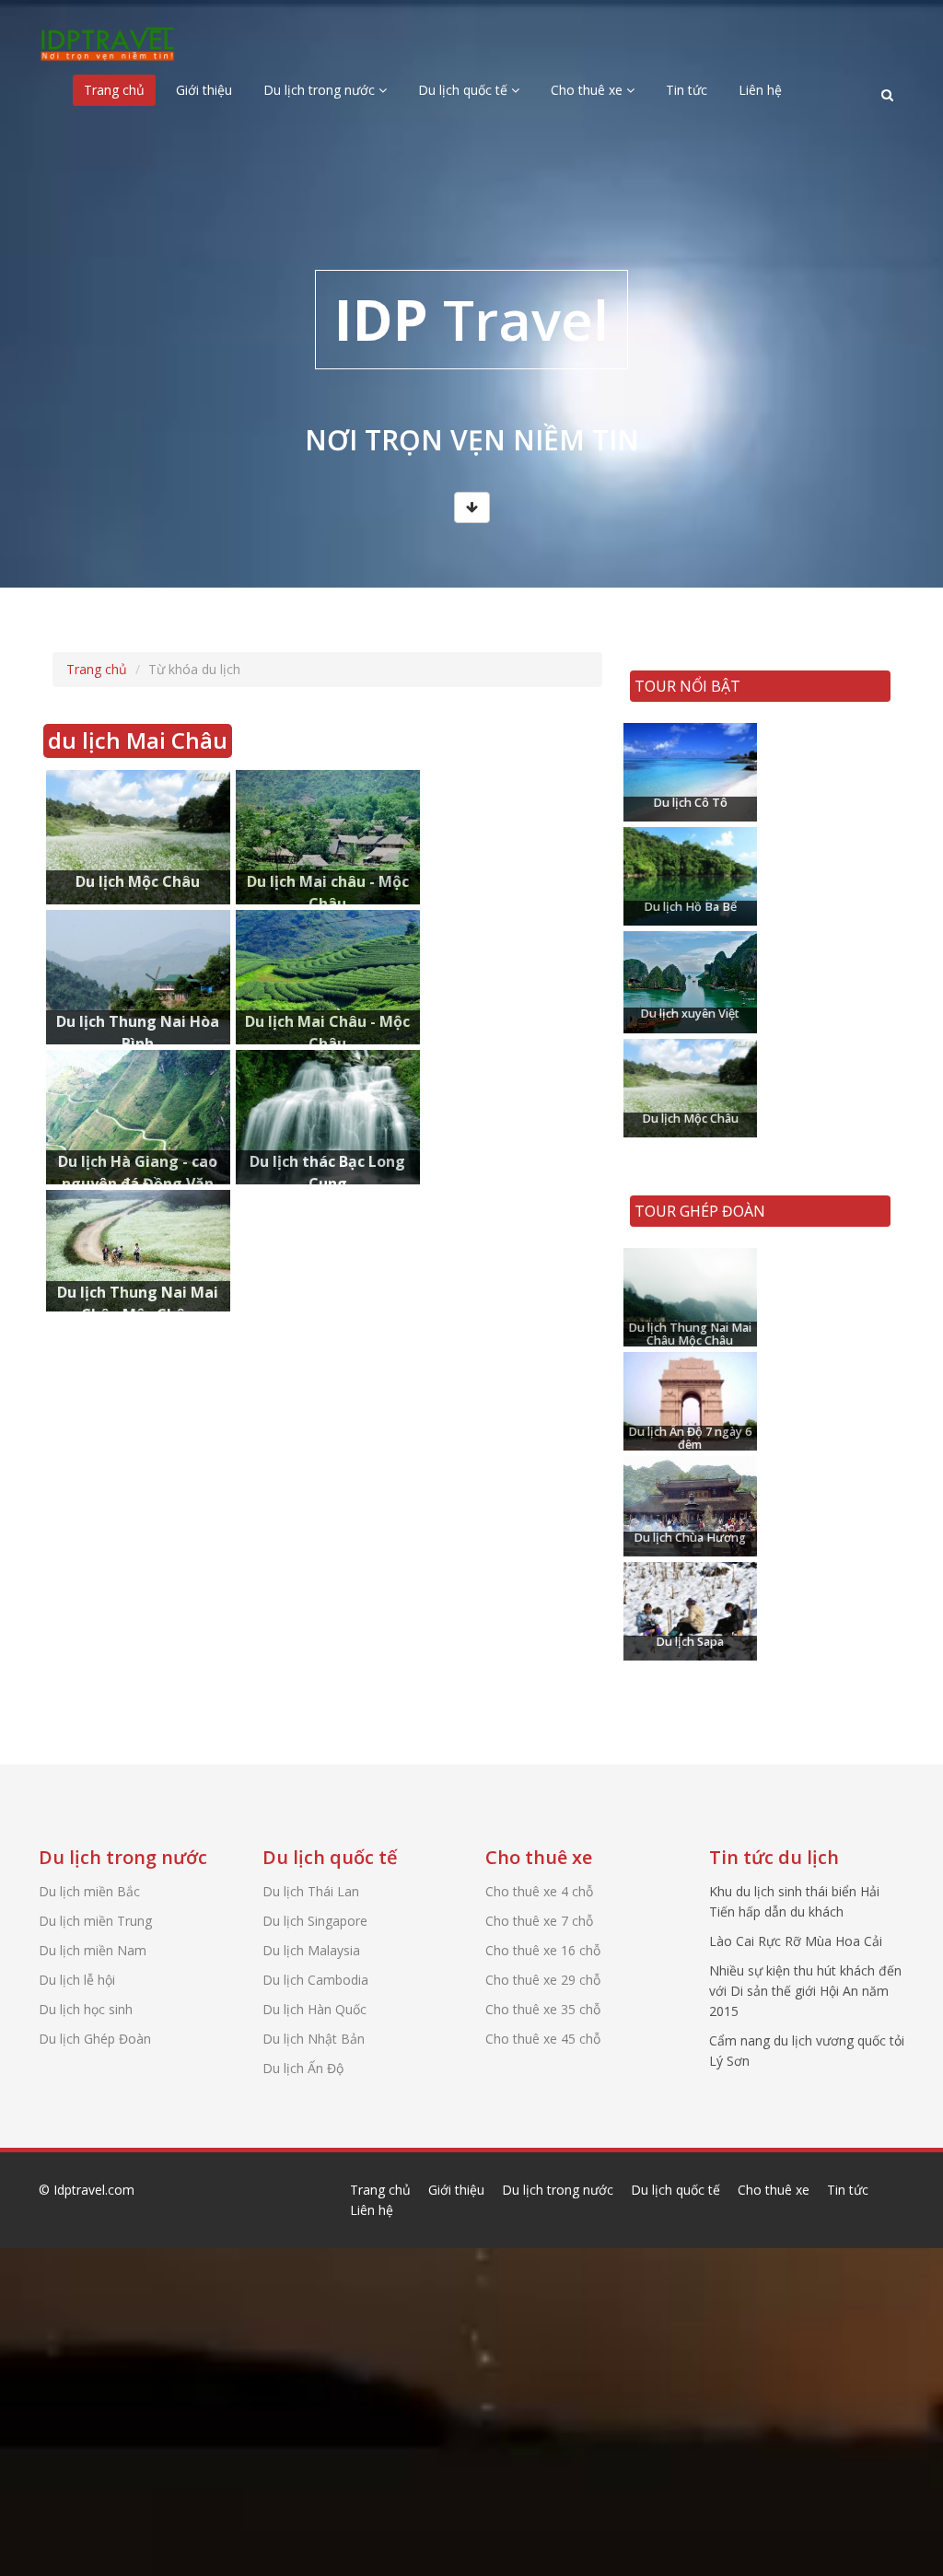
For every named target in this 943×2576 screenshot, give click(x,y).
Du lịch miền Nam (93, 1950)
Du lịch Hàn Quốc (314, 2009)
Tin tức (687, 90)
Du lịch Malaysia (311, 1950)
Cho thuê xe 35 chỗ (543, 2009)
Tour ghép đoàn (700, 1211)
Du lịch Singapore (315, 1921)
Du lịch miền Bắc (89, 1891)
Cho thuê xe (588, 90)
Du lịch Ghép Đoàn (95, 2039)
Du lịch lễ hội (77, 1980)
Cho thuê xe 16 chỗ (543, 1950)
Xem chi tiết (111, 886)
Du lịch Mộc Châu (120, 800)
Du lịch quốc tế (465, 90)
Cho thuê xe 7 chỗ (539, 1921)
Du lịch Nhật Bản (314, 2039)
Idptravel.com (94, 2190)
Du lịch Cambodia (315, 1980)
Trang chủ (114, 90)
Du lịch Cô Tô (683, 753)
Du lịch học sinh (86, 2009)
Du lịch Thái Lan (311, 1891)
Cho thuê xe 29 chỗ (543, 1980)
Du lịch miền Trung (95, 1921)
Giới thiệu (204, 90)
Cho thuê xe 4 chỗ (539, 1891)
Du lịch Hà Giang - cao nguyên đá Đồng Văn (136, 1089)
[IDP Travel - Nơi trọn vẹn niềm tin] (108, 39)
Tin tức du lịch (774, 1857)
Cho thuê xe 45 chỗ (543, 2039)
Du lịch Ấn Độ (303, 2068)
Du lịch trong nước (321, 90)
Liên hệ (760, 90)
